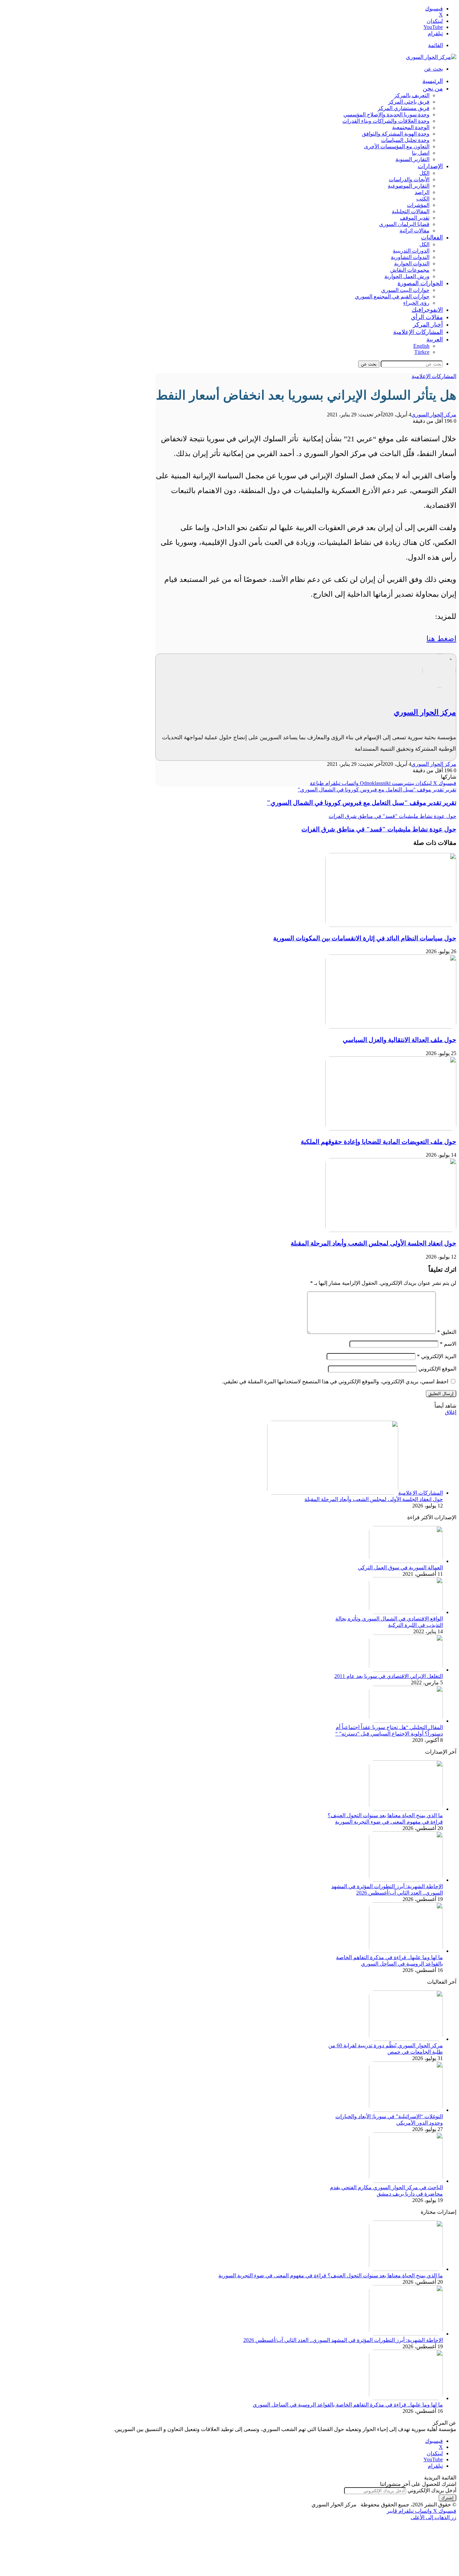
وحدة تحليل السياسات (405, 140)
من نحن (433, 88)
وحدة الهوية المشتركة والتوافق (396, 134)
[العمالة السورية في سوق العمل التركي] (406, 1561)
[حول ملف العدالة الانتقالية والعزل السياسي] (391, 1027)
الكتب (423, 199)
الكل (424, 173)
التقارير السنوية (412, 159)
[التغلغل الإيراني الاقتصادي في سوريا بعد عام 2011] (406, 1670)
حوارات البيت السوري (405, 290)
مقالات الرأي (427, 317)
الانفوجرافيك (427, 310)
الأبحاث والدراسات (409, 179)
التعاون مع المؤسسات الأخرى (397, 146)
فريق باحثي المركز (409, 102)
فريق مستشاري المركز (404, 108)
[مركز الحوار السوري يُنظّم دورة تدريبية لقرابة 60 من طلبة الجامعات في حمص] (406, 2039)
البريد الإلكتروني (437, 1356)
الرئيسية (433, 81)
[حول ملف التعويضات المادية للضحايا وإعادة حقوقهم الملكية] (391, 1129)
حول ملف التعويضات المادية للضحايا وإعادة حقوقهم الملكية (379, 1142)
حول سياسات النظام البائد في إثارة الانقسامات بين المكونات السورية (365, 938)
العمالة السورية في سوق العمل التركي (400, 1567)
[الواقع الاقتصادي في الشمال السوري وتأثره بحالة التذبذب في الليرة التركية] (406, 1612)
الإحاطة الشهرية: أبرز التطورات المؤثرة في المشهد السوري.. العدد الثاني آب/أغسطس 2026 (343, 2340)
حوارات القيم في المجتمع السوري (392, 296)
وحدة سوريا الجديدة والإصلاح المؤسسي (386, 115)
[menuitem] (435, 339)
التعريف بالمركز (412, 95)
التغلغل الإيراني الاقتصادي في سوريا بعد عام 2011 (389, 1676)
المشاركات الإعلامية (418, 332)
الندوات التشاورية (410, 257)
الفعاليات (432, 237)
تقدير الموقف (415, 218)
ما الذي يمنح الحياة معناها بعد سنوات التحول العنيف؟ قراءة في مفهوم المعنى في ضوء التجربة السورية (331, 2275)
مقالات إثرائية (414, 231)
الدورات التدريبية (411, 251)
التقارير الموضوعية (409, 186)
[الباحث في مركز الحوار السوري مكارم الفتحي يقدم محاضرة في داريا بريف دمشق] (406, 2181)
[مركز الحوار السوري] (431, 57)
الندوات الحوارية (412, 264)
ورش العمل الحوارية (407, 276)
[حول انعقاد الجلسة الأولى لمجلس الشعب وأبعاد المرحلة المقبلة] (391, 1230)
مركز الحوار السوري (434, 415)
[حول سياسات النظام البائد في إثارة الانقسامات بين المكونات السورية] (391, 925)
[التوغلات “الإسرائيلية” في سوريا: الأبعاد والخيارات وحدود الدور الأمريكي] (406, 2110)
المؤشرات (418, 205)
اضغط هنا (441, 639)
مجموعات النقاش (410, 270)
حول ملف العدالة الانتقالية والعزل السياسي (400, 1040)
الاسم (448, 1344)
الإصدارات (430, 166)
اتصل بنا (421, 153)
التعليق (447, 1332)
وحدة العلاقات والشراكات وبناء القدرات (386, 121)
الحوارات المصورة (420, 283)
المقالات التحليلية (411, 211)
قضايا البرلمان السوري (404, 224)
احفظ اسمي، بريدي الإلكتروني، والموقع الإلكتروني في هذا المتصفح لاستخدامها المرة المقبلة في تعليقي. (335, 1382)
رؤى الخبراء (416, 303)
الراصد (422, 192)
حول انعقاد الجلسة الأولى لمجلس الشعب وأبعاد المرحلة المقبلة (373, 1243)
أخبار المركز (428, 325)
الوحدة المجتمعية (411, 127)
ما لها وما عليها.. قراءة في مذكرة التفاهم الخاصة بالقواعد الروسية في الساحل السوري (348, 2405)
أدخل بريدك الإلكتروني (432, 2490)
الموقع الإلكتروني (437, 1369)
